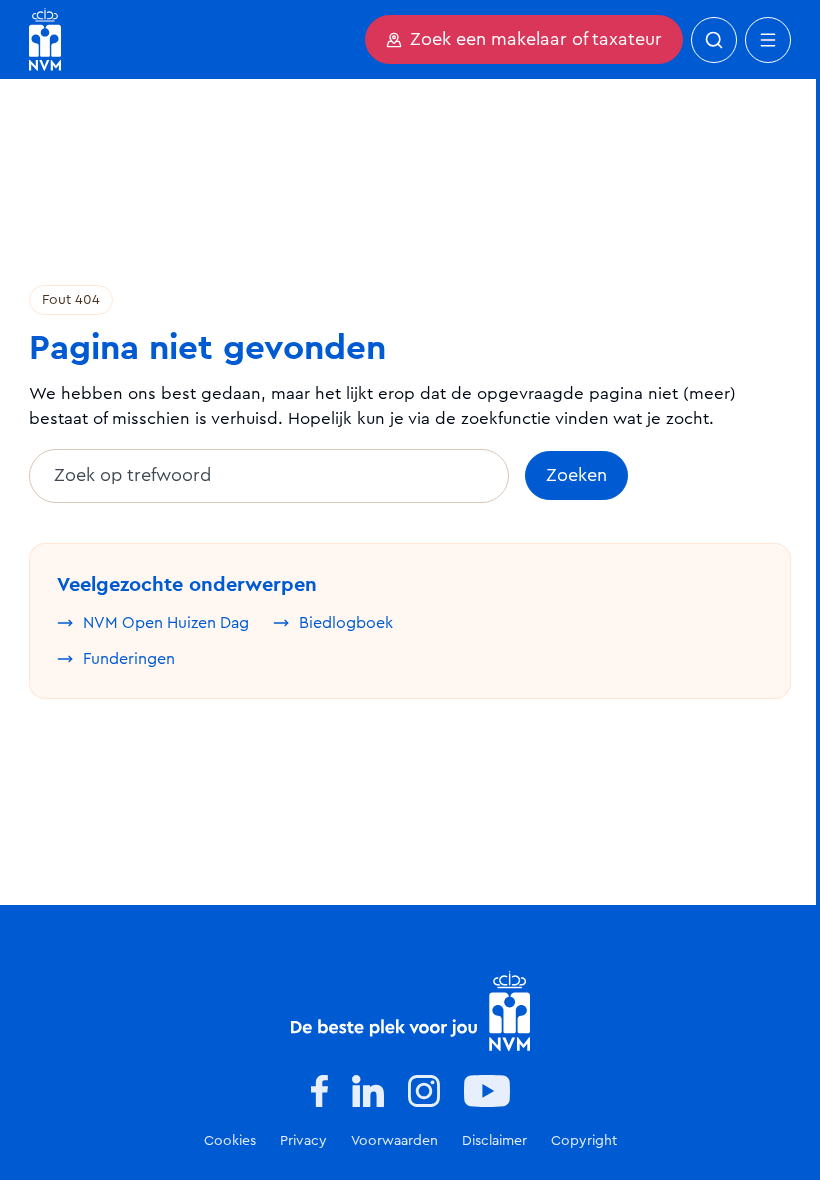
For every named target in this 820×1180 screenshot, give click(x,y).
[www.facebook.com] (319, 1091)
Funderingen (129, 659)
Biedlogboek (346, 623)
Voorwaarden (394, 1141)
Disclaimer (494, 1141)
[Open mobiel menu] (768, 40)
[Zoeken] (714, 40)
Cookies (230, 1141)
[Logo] (410, 1011)
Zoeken (576, 476)
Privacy (303, 1141)
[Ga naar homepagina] (45, 39)
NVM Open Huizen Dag (166, 623)
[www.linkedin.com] (368, 1091)
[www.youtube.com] (487, 1091)
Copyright (584, 1141)
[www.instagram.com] (424, 1091)
